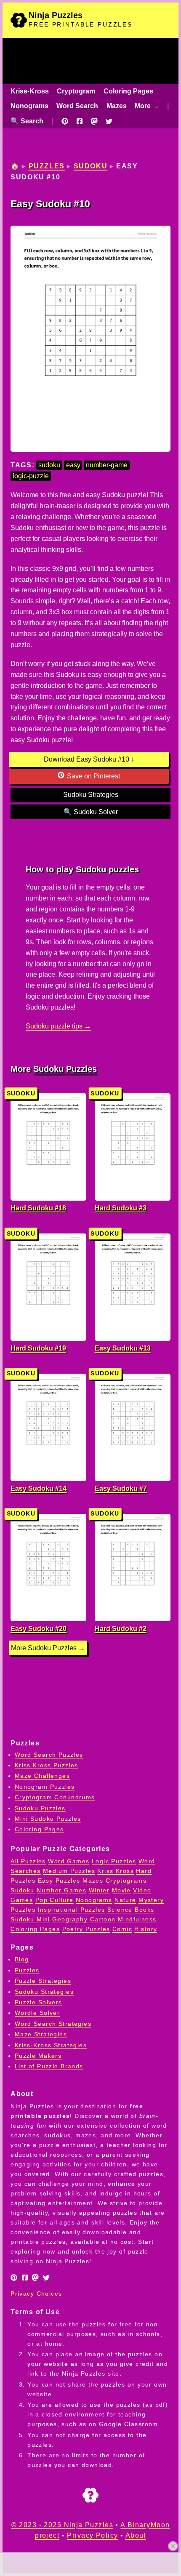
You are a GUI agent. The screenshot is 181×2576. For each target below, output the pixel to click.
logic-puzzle (31, 476)
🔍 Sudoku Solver (91, 812)
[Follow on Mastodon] (94, 121)
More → (147, 106)
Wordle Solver (37, 2013)
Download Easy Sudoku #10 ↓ (89, 759)
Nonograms (29, 106)
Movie (121, 1890)
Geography (70, 1919)
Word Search (77, 106)
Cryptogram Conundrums (55, 1797)
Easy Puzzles (59, 1881)
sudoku (49, 465)
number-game (107, 465)
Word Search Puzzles (49, 1755)
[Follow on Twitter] (109, 121)
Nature (125, 1900)
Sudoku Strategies (91, 795)
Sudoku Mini (30, 1919)
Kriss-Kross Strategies (51, 2045)
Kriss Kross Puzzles (47, 1765)
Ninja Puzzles (56, 15)
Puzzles (47, 166)
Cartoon (103, 1919)
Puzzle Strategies (43, 1981)
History (146, 1929)
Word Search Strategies (53, 2024)
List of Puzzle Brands (49, 2066)
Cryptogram (76, 91)
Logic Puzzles (114, 1861)
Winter (99, 1890)
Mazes (117, 106)
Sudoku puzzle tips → (58, 1026)
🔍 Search (27, 121)
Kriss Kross (116, 1871)
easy (73, 465)
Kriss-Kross (30, 91)
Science (120, 1910)
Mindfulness (137, 1919)
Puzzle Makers (38, 2056)
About (136, 2535)
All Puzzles (28, 1861)
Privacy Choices (36, 2294)
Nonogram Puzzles (45, 1787)
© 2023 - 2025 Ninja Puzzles (62, 2525)
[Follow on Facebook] (80, 121)
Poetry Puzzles (86, 1929)
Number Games (61, 1890)
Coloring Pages (128, 91)
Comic (122, 1929)
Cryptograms (126, 1881)
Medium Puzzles (69, 1871)
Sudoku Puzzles (65, 1069)
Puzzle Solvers (39, 2002)
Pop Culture (55, 1900)
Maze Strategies (41, 2034)
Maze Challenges (42, 1776)
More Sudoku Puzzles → (48, 1648)
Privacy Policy (92, 2535)
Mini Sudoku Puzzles (48, 1819)
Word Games (69, 1861)
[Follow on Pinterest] (65, 121)
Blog (22, 1959)
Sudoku (91, 166)
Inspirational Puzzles (72, 1910)
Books (144, 1910)
